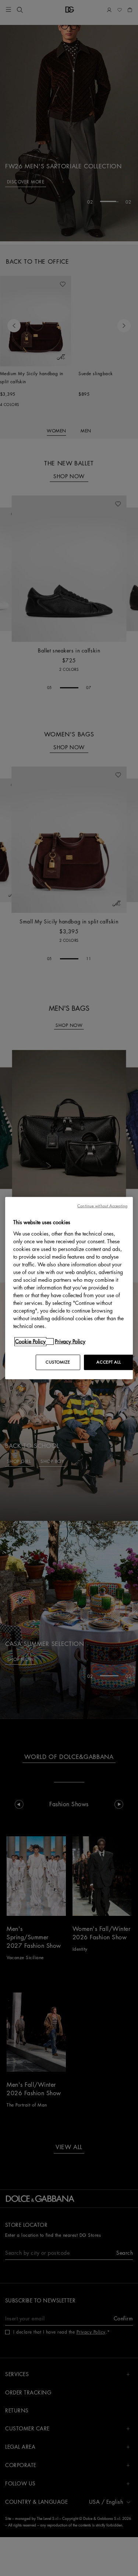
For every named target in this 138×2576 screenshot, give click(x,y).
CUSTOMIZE (58, 1362)
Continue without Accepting (102, 1206)
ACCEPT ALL (109, 1362)
